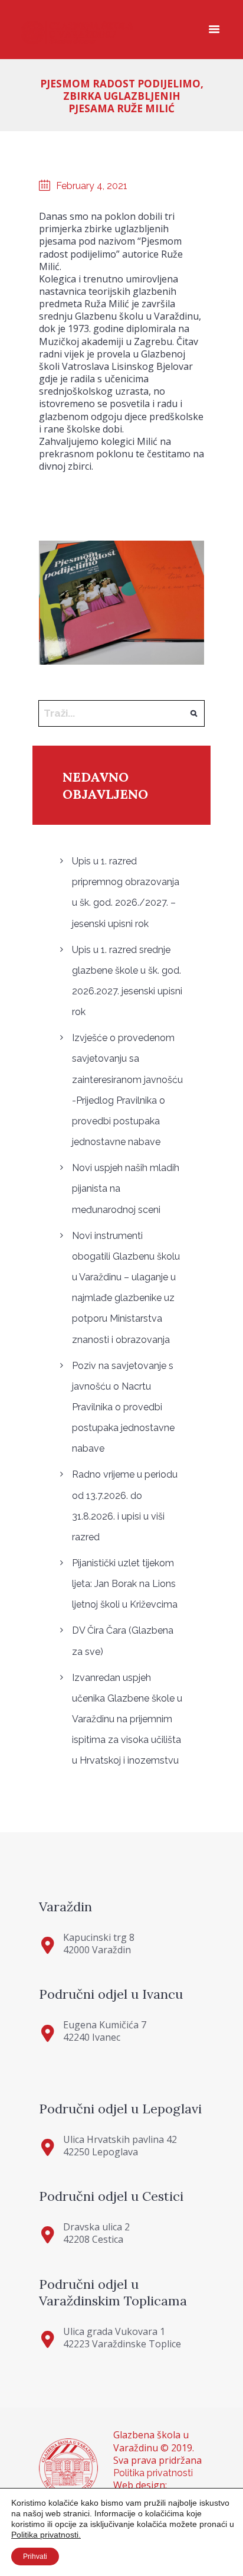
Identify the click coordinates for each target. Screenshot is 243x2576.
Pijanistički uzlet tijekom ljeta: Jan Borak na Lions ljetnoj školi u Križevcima (125, 1584)
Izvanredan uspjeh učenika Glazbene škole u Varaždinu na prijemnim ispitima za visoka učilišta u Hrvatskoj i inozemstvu (127, 1719)
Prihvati (35, 2557)
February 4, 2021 (92, 186)
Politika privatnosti (153, 2473)
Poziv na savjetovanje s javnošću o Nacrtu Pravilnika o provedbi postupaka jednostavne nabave (123, 1407)
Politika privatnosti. (46, 2535)
